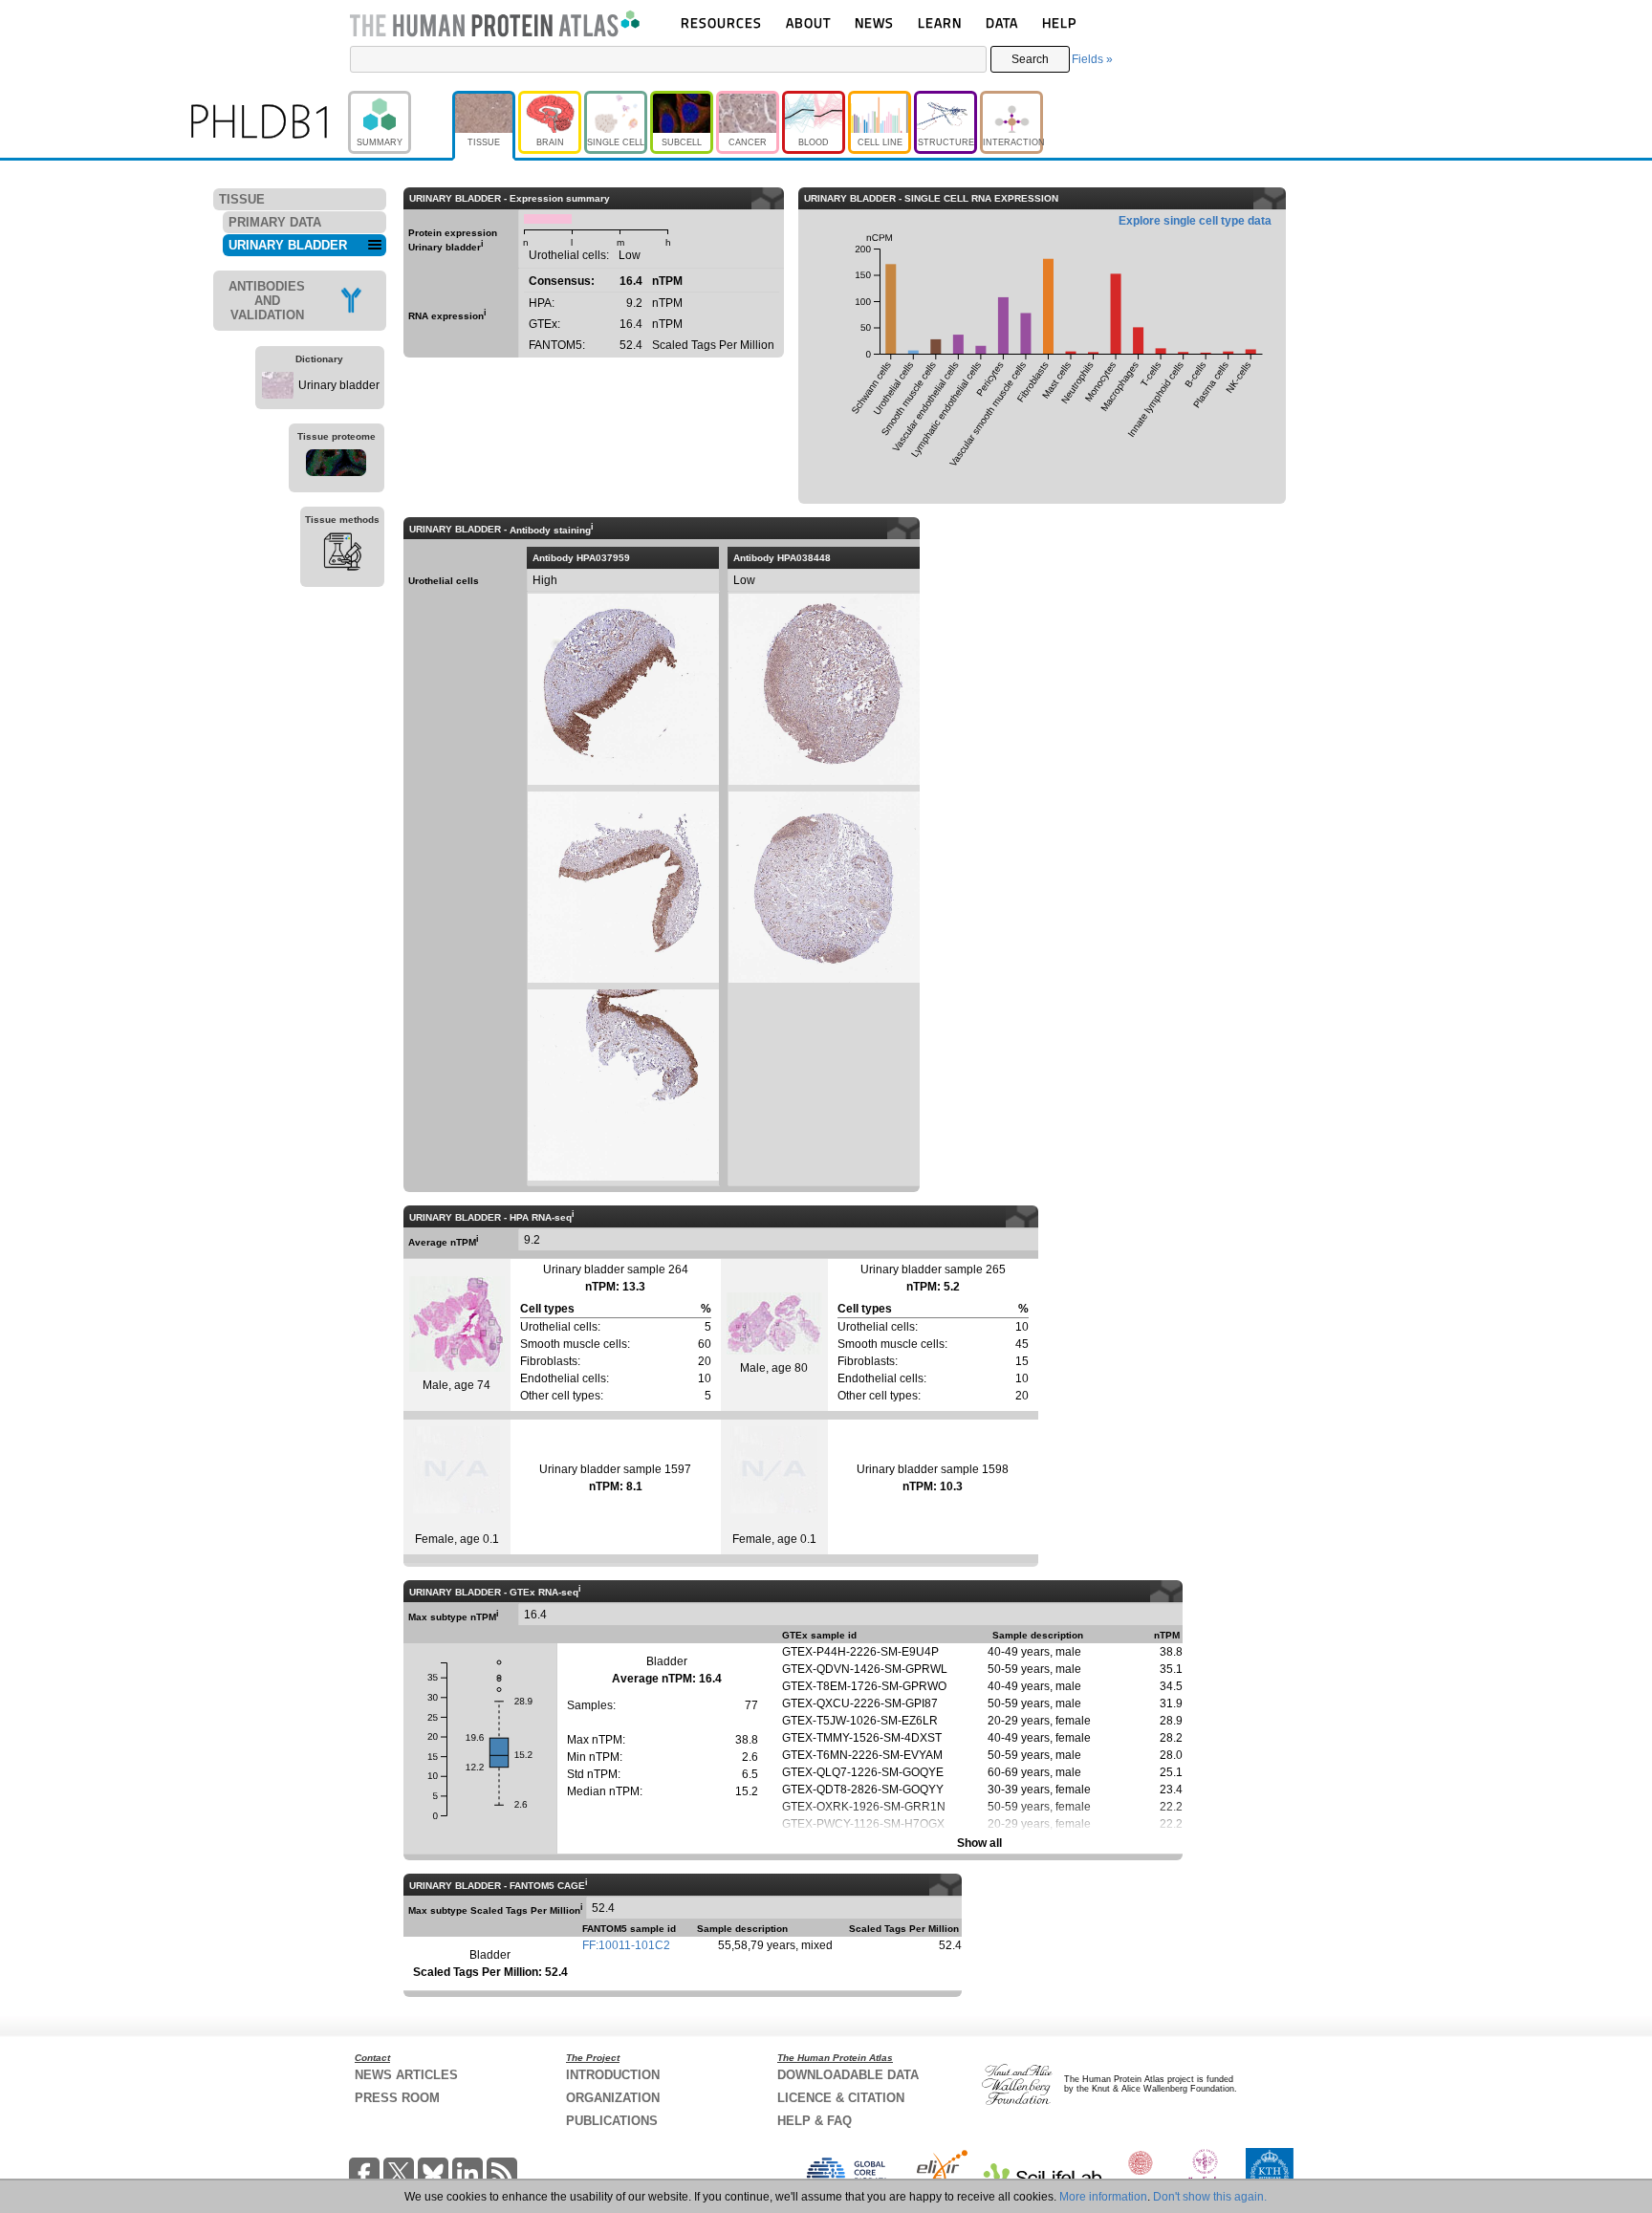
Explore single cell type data (1195, 221)
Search (1030, 59)
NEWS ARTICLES (406, 2075)
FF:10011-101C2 (626, 1945)
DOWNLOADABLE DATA (848, 2075)
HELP (1059, 22)
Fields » (1092, 59)
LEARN (940, 22)
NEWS (874, 22)
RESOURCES (721, 22)
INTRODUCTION (613, 2075)
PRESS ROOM (397, 2098)
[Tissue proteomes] (337, 466)
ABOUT (808, 22)
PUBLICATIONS (612, 2121)
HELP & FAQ (815, 2121)
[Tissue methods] (342, 554)
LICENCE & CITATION (841, 2098)
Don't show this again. (1210, 2197)
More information (1103, 2197)
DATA (1002, 22)
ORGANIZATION (613, 2098)
